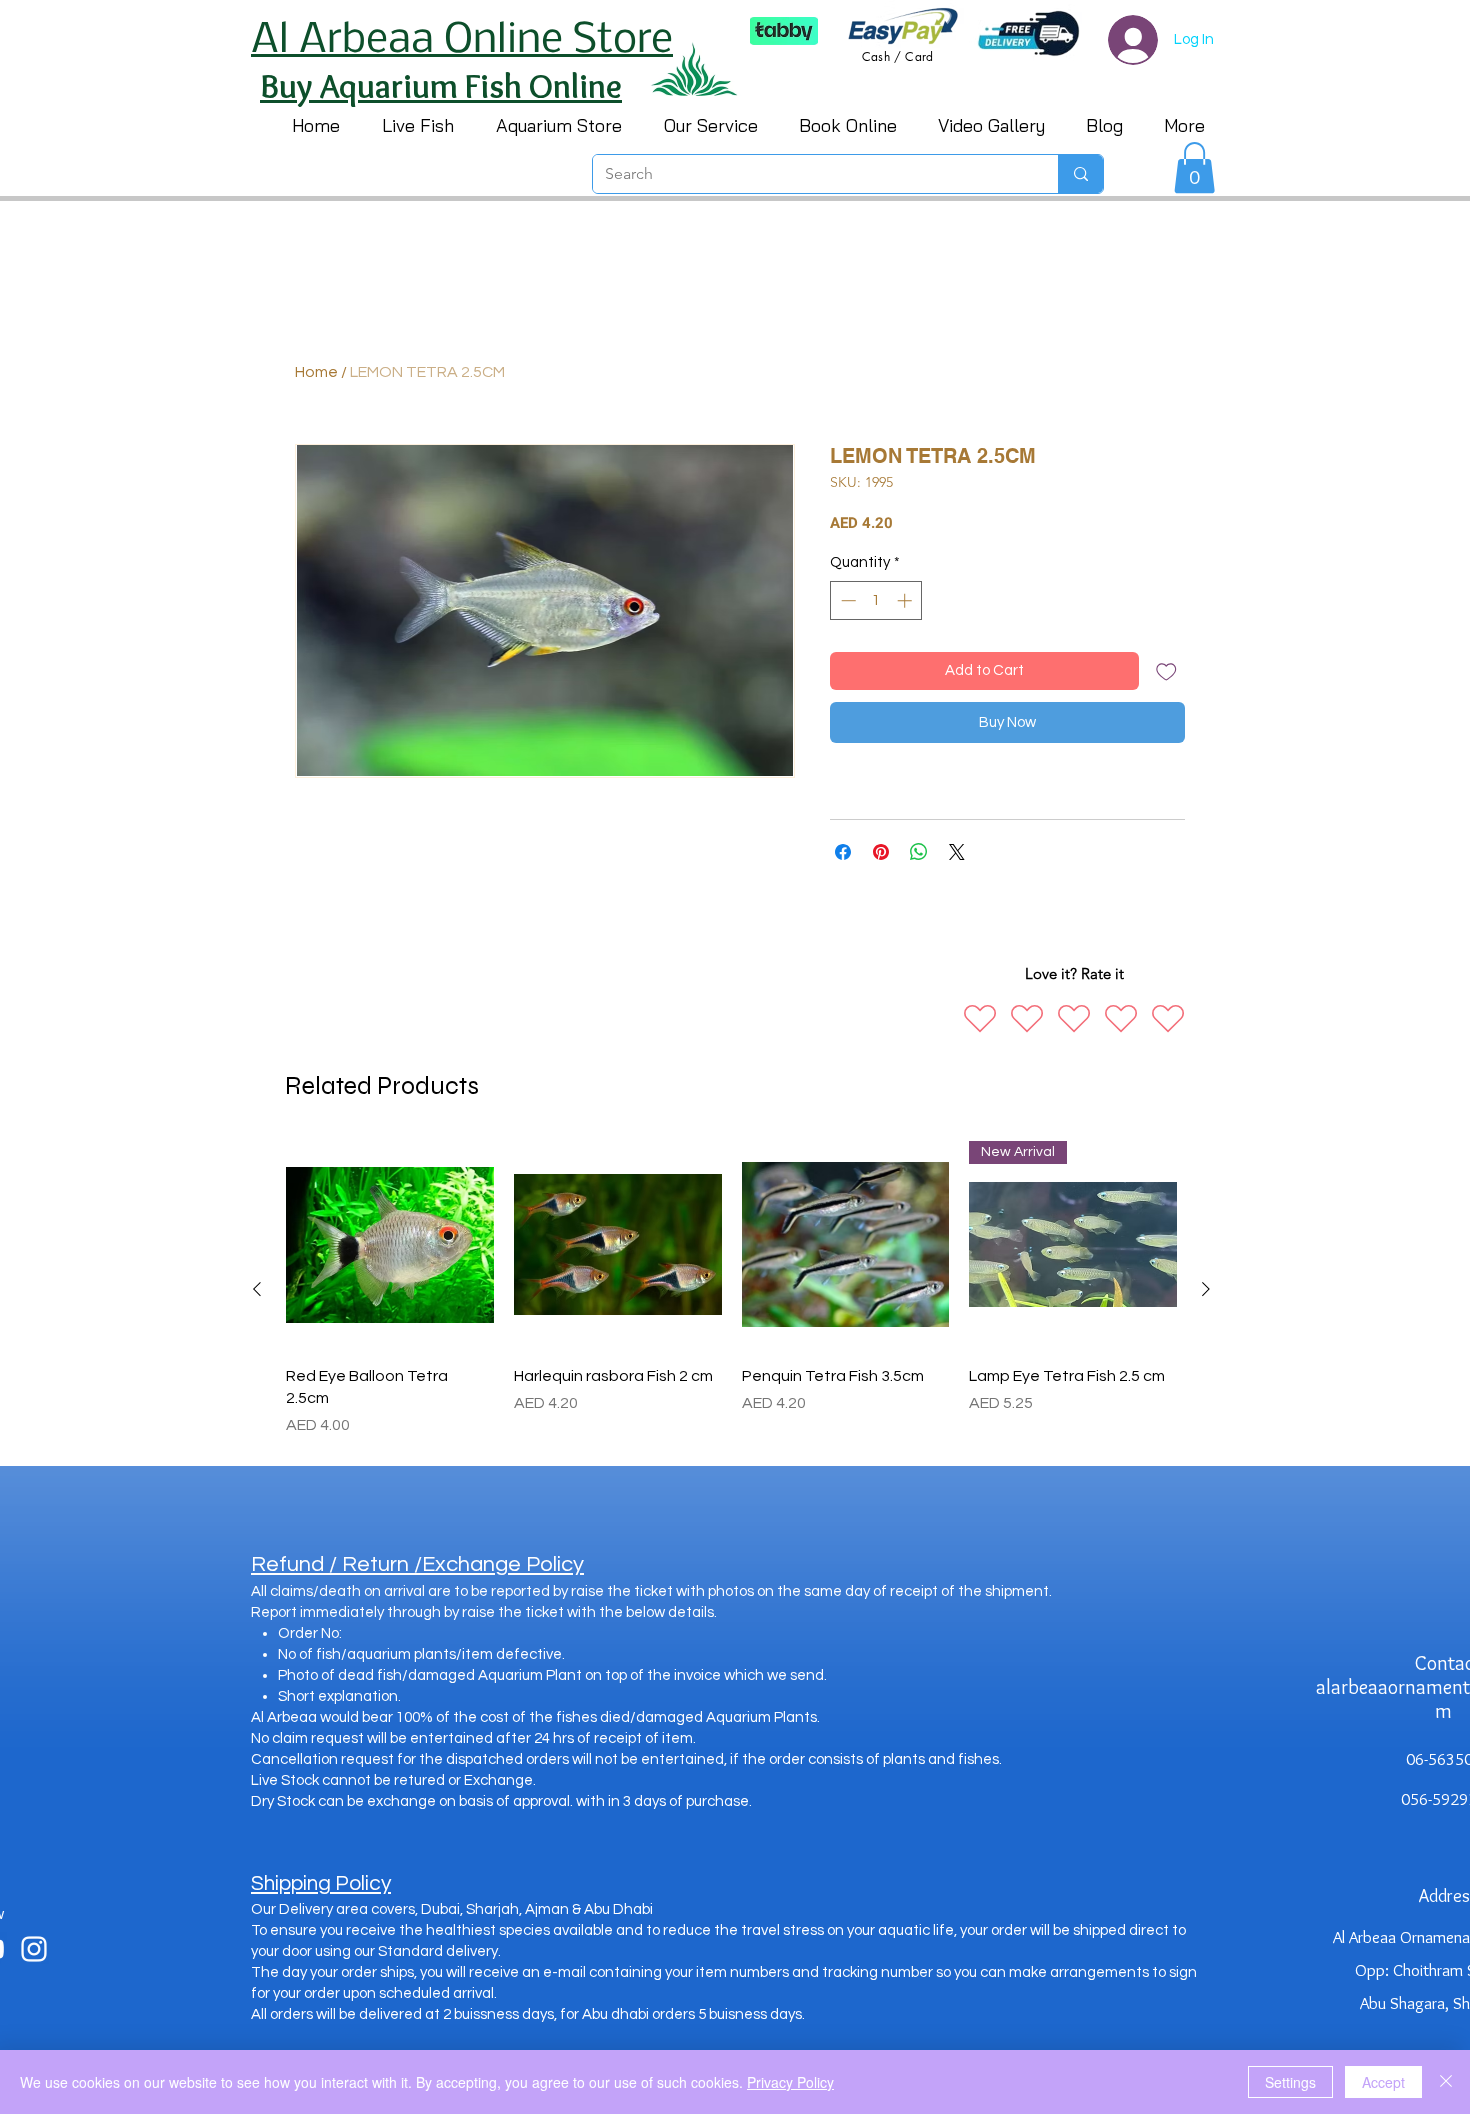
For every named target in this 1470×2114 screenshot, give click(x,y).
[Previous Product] (257, 1289)
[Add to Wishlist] (1166, 671)
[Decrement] (846, 600)
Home (316, 372)
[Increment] (906, 600)
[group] (731, 1289)
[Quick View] (390, 1245)
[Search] (1080, 174)
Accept (1383, 2082)
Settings (1290, 2082)
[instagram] (34, 1949)
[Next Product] (1206, 1289)
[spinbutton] (876, 600)
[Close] (1446, 2082)
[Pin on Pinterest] (881, 852)
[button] (1194, 167)
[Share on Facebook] (843, 852)
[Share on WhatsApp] (919, 852)
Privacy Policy (790, 2082)
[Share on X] (957, 852)
